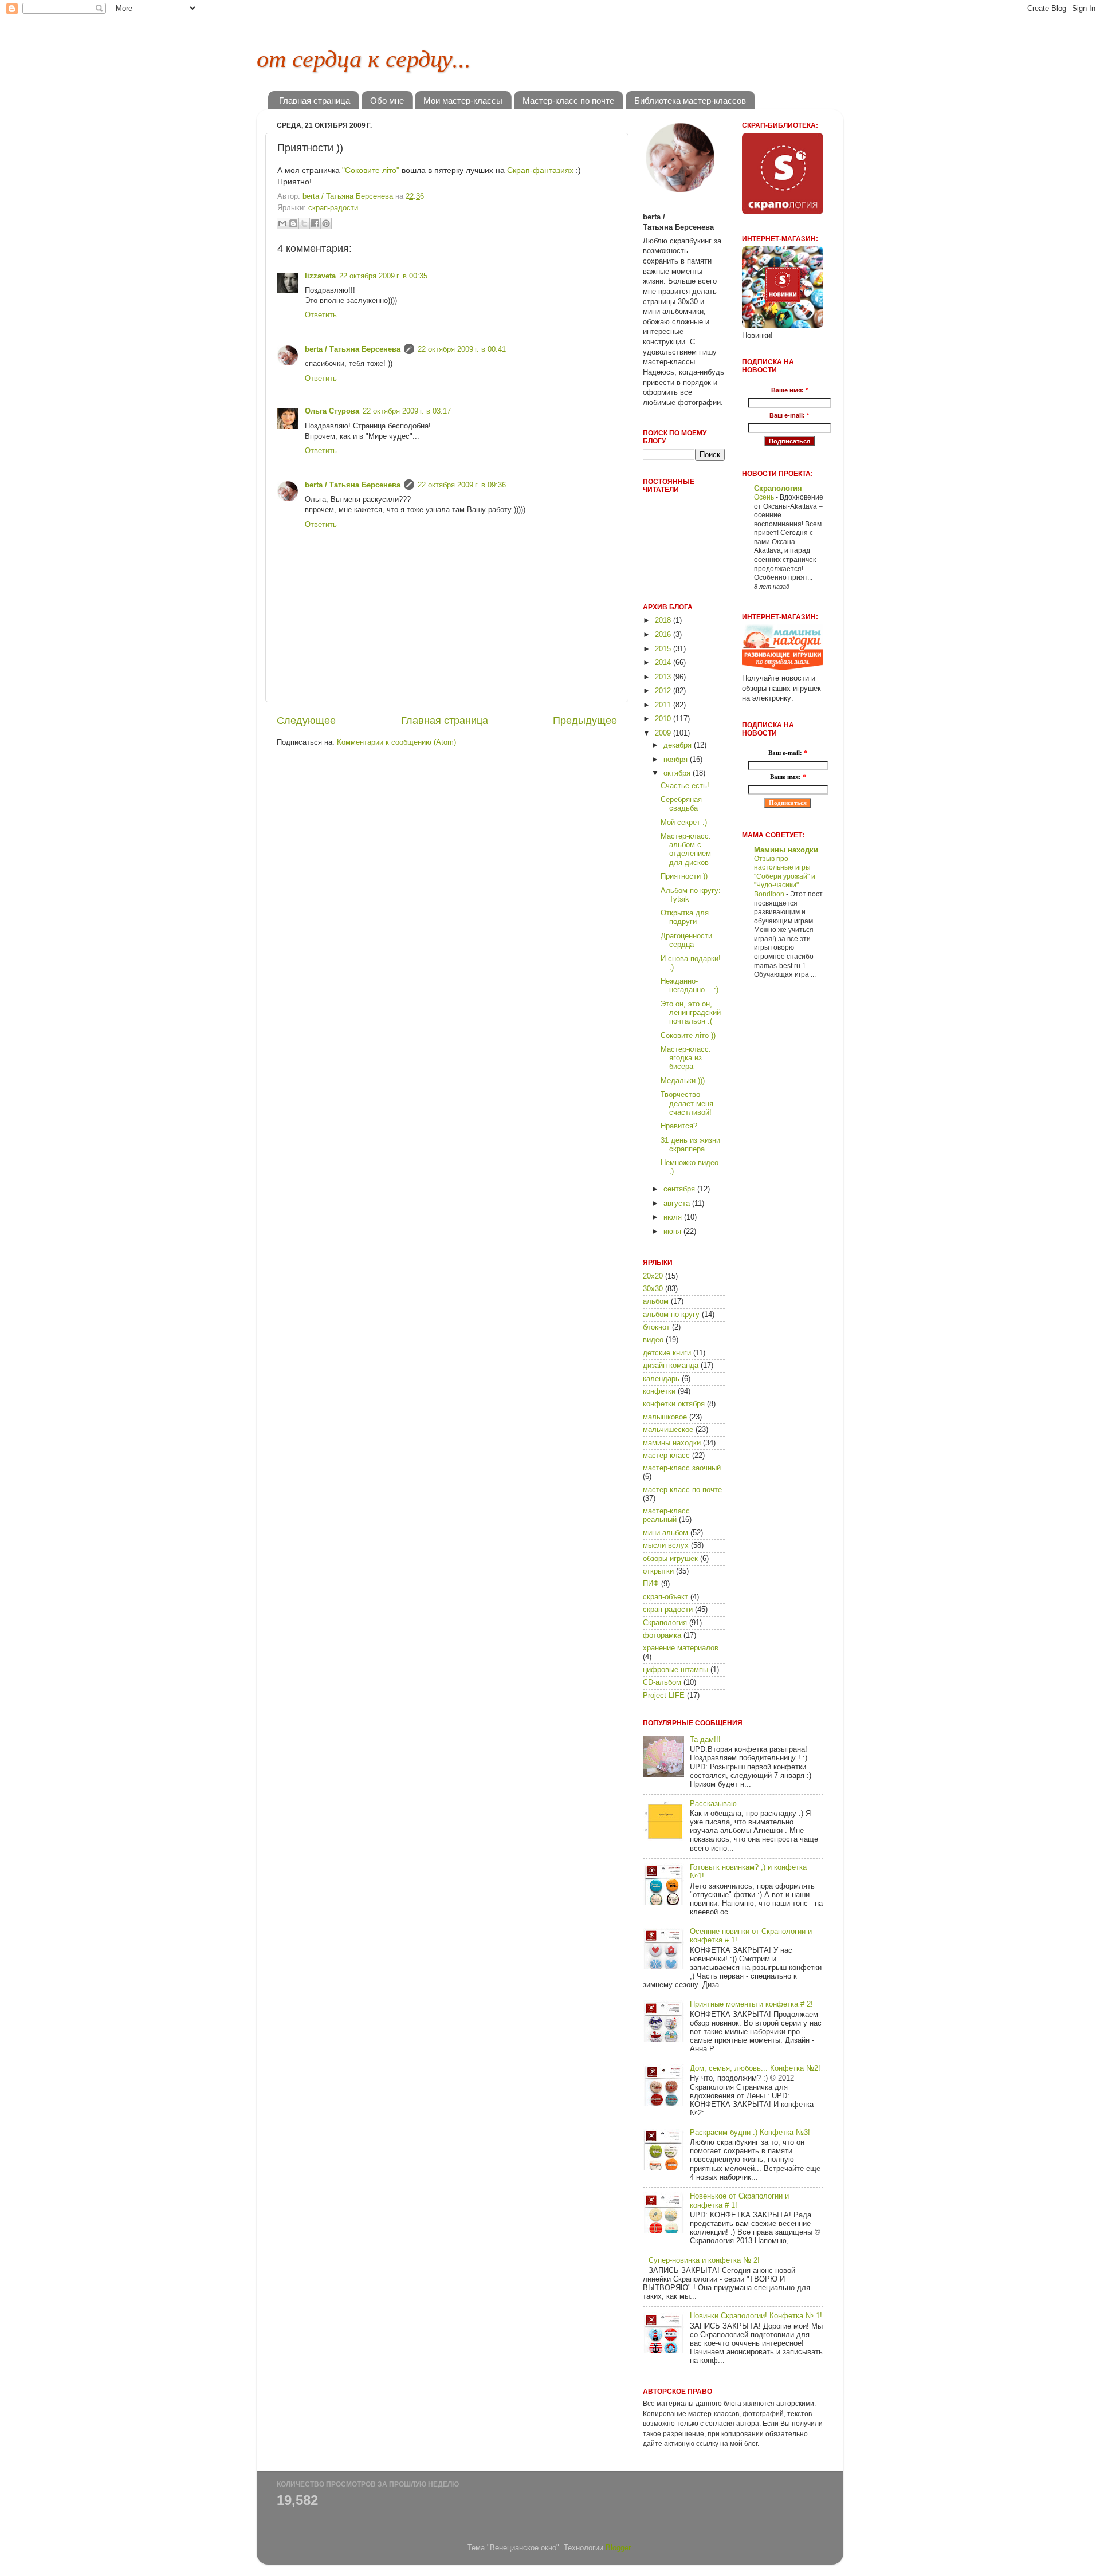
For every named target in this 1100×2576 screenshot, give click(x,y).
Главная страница (315, 101)
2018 (664, 620)
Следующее (306, 721)
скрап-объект (665, 1597)
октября (678, 773)
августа (678, 1204)
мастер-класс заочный (682, 1468)
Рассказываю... (717, 1804)
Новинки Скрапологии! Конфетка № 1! (756, 2316)
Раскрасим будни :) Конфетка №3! (750, 2133)
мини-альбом (665, 1533)
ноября (677, 760)
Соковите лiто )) (688, 1036)
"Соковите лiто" (371, 170)
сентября (680, 1189)
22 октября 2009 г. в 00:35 (383, 276)
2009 (664, 733)
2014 (664, 663)
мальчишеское (668, 1430)
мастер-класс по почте (682, 1490)
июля (674, 1217)
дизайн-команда (671, 1366)
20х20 (653, 1276)
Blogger (618, 2548)
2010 (664, 719)
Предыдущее (585, 721)
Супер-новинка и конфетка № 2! (704, 2260)
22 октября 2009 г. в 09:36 (462, 485)
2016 (664, 635)
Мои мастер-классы (463, 101)
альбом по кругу (671, 1315)
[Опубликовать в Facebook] (315, 223)
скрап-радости (333, 208)
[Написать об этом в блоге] (293, 223)
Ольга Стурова (332, 411)
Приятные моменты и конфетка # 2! (751, 2004)
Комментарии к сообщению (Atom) (396, 742)
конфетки (659, 1391)
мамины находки (672, 1443)
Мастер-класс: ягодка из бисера (686, 1058)
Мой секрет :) (684, 823)
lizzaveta (320, 276)
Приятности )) (684, 876)
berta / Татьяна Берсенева (353, 349)
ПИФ (651, 1584)
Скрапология (665, 1623)
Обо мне (387, 101)
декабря (679, 745)
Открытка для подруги (685, 917)
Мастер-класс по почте (568, 101)
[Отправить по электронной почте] (282, 223)
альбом (656, 1301)
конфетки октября (674, 1404)
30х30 (653, 1289)
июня (673, 1232)
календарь (661, 1379)
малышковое (665, 1417)
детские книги (667, 1353)
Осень (765, 497)
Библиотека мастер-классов (690, 101)
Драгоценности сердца (686, 940)
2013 (664, 677)
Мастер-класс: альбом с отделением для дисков (686, 849)
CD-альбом (662, 1682)
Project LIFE (664, 1696)
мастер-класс (666, 1456)
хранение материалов (681, 1648)
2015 (664, 649)
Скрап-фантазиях (540, 170)
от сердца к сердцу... (364, 57)
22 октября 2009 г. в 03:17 (407, 411)
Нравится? (679, 1126)
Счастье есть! (685, 786)
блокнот (656, 1327)
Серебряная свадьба (681, 804)
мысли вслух (666, 1545)
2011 (664, 705)
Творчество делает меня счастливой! (687, 1103)
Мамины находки (786, 850)
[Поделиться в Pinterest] (326, 223)
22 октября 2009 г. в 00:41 (462, 349)
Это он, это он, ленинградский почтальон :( (691, 1013)
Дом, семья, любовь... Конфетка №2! (755, 2068)
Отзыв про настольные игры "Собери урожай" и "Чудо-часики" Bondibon (785, 876)
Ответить (321, 315)
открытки (658, 1571)
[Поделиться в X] (304, 223)
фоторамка (662, 1635)
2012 (664, 691)
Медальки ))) (683, 1081)
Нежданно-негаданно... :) (690, 986)
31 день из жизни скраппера (690, 1145)
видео (653, 1340)
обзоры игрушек (670, 1559)
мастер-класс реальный (666, 1515)
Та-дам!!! (705, 1740)
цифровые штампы (675, 1670)
